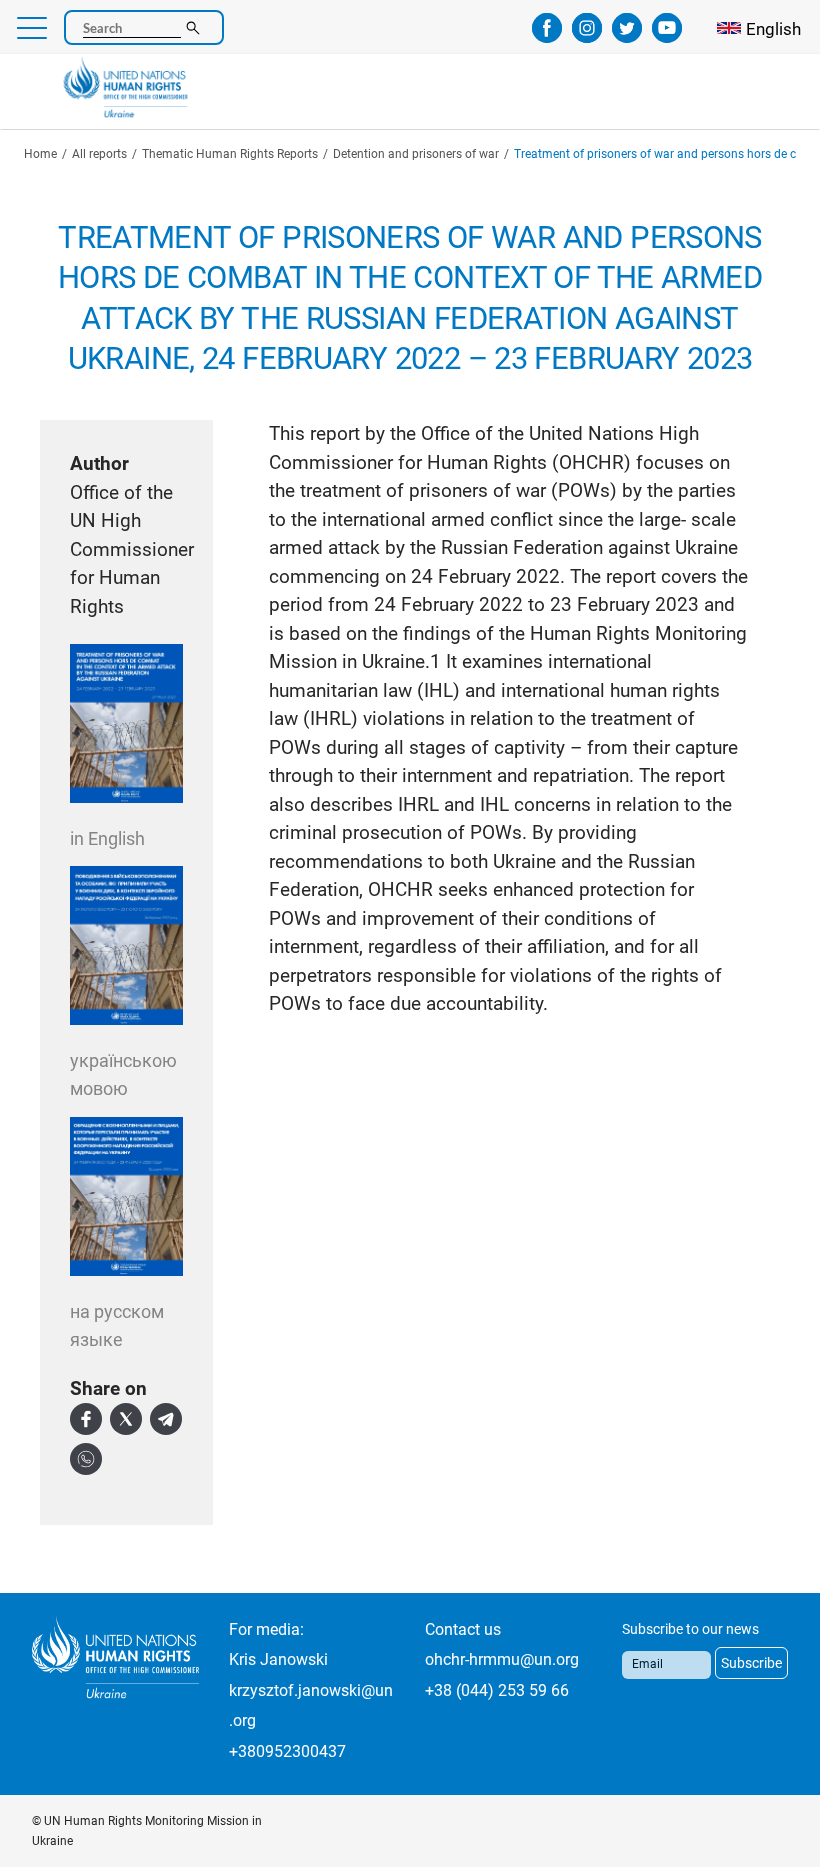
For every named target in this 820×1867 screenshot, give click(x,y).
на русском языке (117, 1326)
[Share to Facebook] (86, 1419)
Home (40, 154)
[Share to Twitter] (126, 1419)
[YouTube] (667, 36)
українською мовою (123, 1075)
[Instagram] (587, 36)
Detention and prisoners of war (416, 154)
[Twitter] (627, 36)
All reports (99, 154)
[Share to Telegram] (166, 1419)
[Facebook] (547, 36)
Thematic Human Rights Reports (230, 154)
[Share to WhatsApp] (86, 1459)
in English (107, 838)
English (773, 29)
